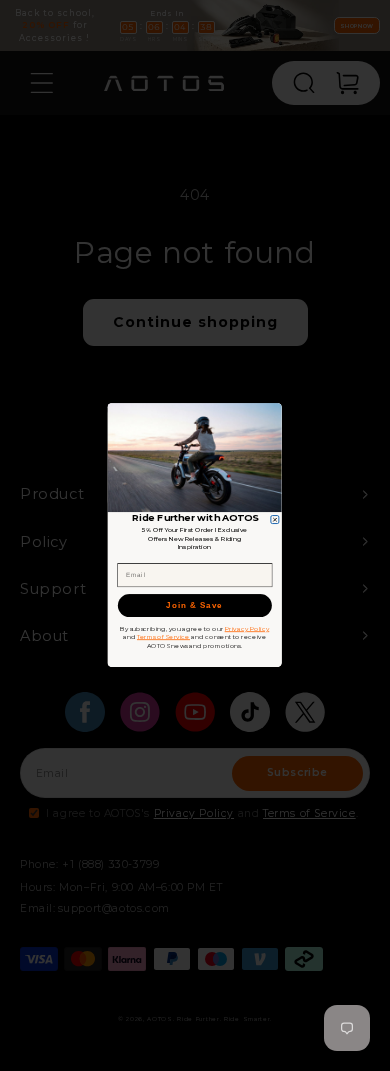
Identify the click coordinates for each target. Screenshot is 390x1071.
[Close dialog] (275, 520)
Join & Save (195, 606)
